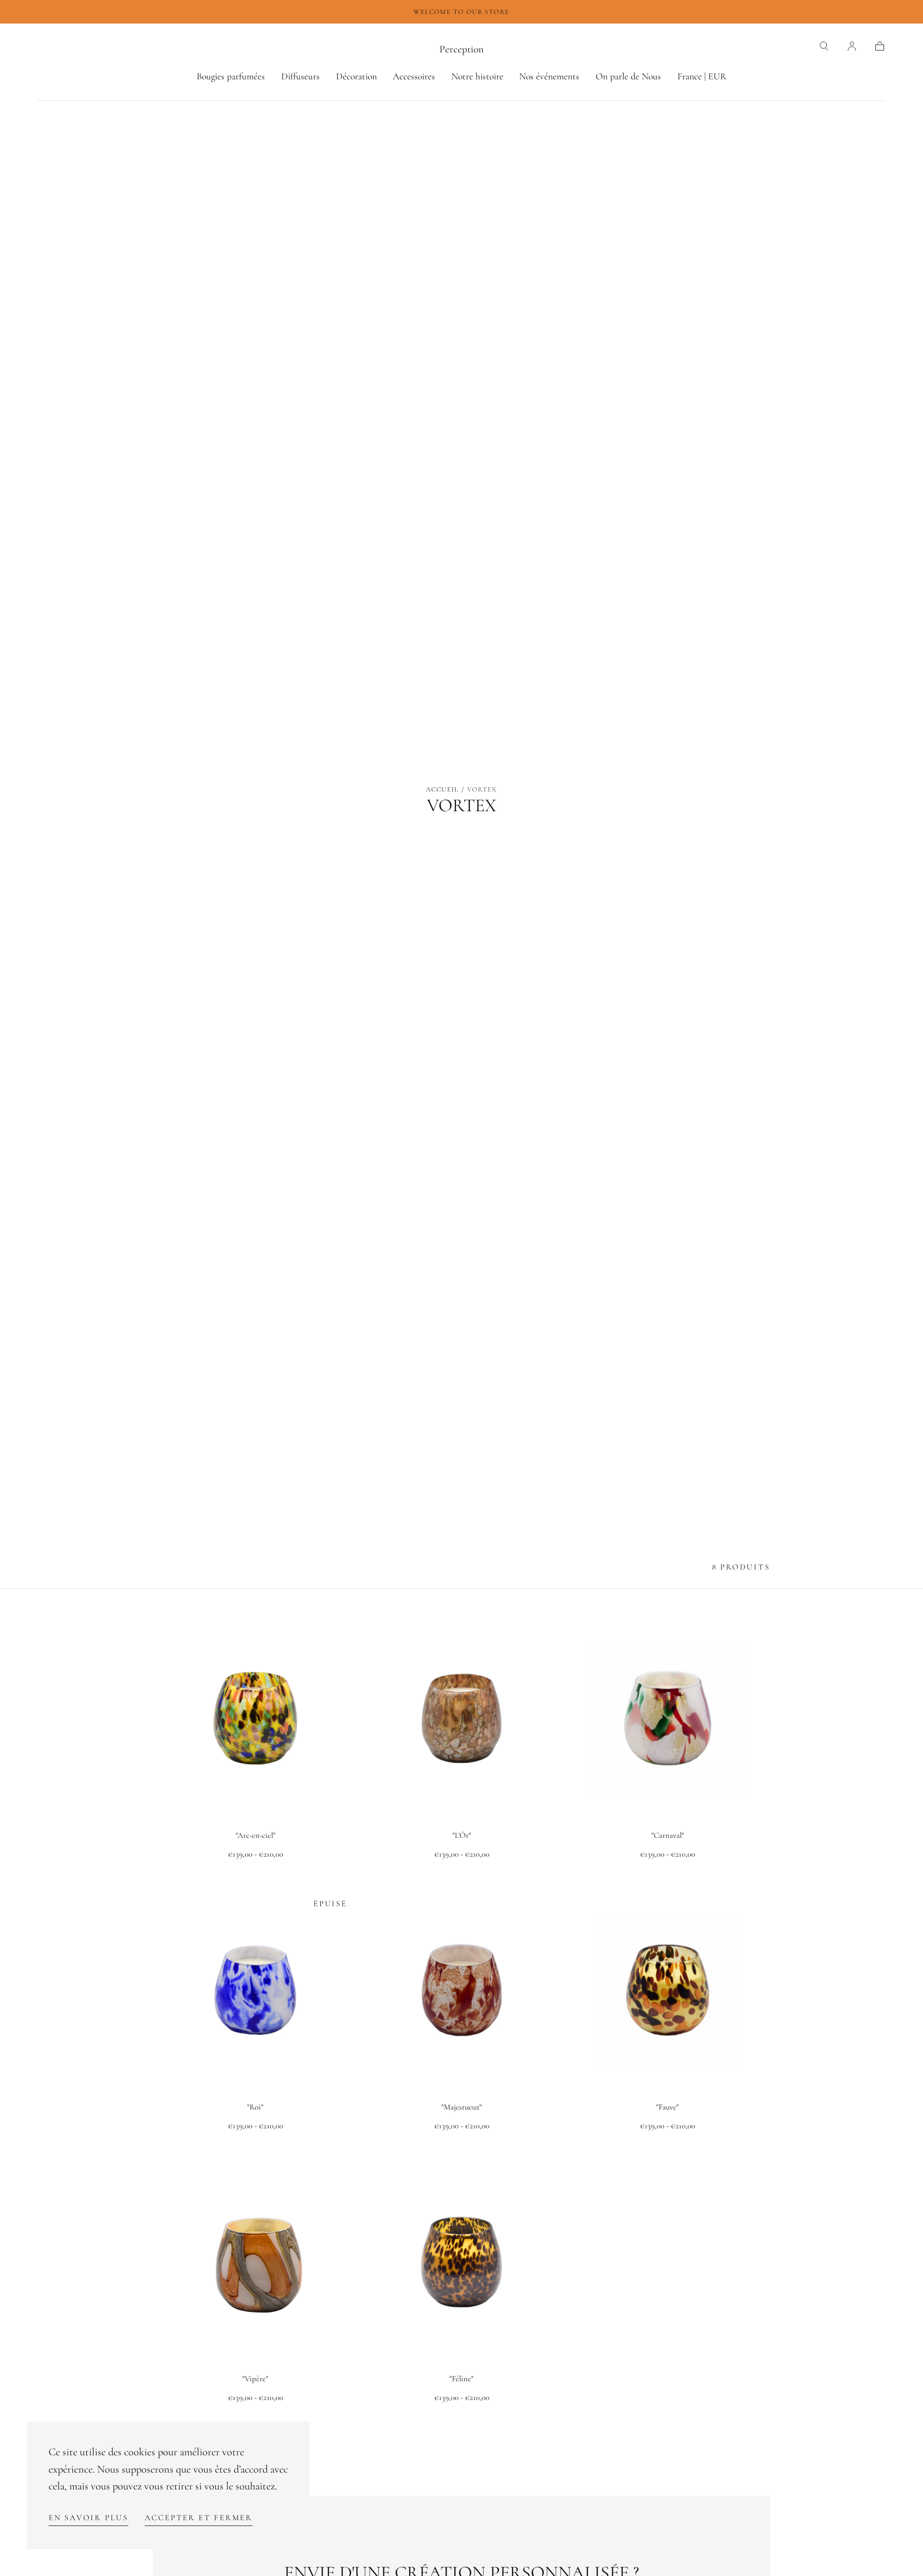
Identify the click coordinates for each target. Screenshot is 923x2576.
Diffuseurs (300, 77)
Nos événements (549, 77)
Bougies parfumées (231, 77)
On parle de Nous (628, 77)
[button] (824, 46)
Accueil (442, 789)
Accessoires (414, 77)
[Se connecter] (852, 46)
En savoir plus (88, 2518)
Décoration (356, 77)
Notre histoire (477, 77)
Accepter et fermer (199, 2518)
